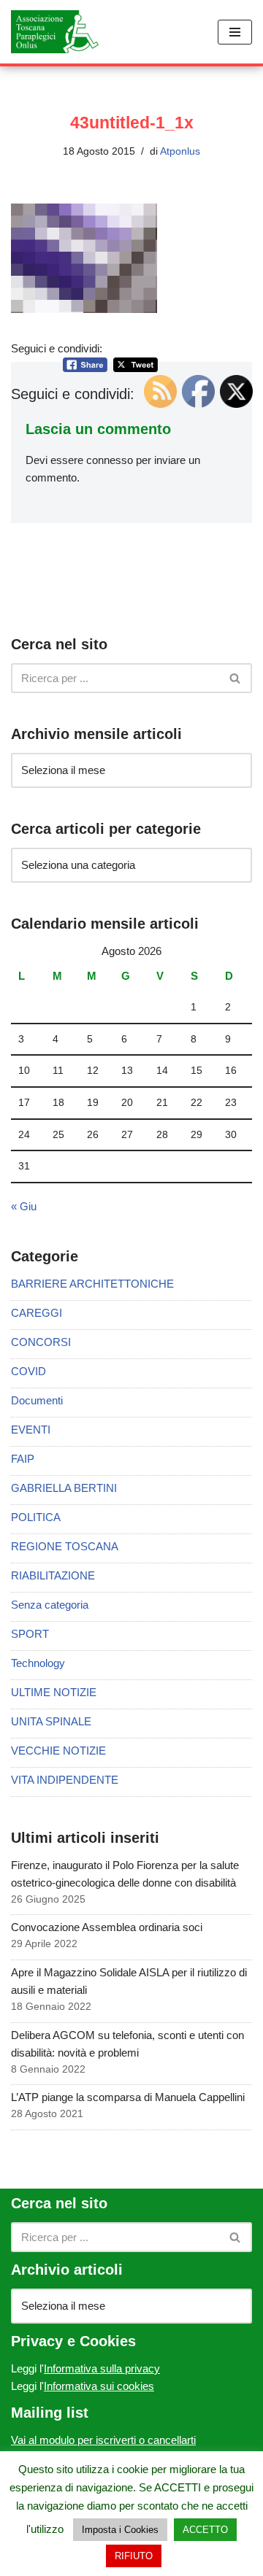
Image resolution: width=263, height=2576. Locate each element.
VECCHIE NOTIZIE (58, 1751)
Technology (38, 1663)
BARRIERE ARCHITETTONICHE (92, 1284)
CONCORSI (41, 1342)
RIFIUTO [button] (134, 2556)
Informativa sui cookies (99, 2386)
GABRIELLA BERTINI (64, 1488)
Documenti (37, 1400)
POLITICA (36, 1517)
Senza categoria (50, 1605)
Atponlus (180, 151)
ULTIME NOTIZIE (54, 1692)
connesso (110, 460)
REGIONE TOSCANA (65, 1546)
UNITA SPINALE (51, 1721)
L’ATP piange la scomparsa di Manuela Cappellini (128, 2097)
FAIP (23, 1459)
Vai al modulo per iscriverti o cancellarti (103, 2440)
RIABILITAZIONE (53, 1575)
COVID (28, 1371)
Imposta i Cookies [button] (120, 2530)
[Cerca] (236, 678)
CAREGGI (37, 1313)
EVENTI (31, 1430)
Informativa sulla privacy (102, 2368)
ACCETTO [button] (205, 2530)
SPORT (30, 1634)
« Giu (24, 1206)
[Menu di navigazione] (235, 32)
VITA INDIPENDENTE (65, 1780)
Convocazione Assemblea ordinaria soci (107, 1927)
